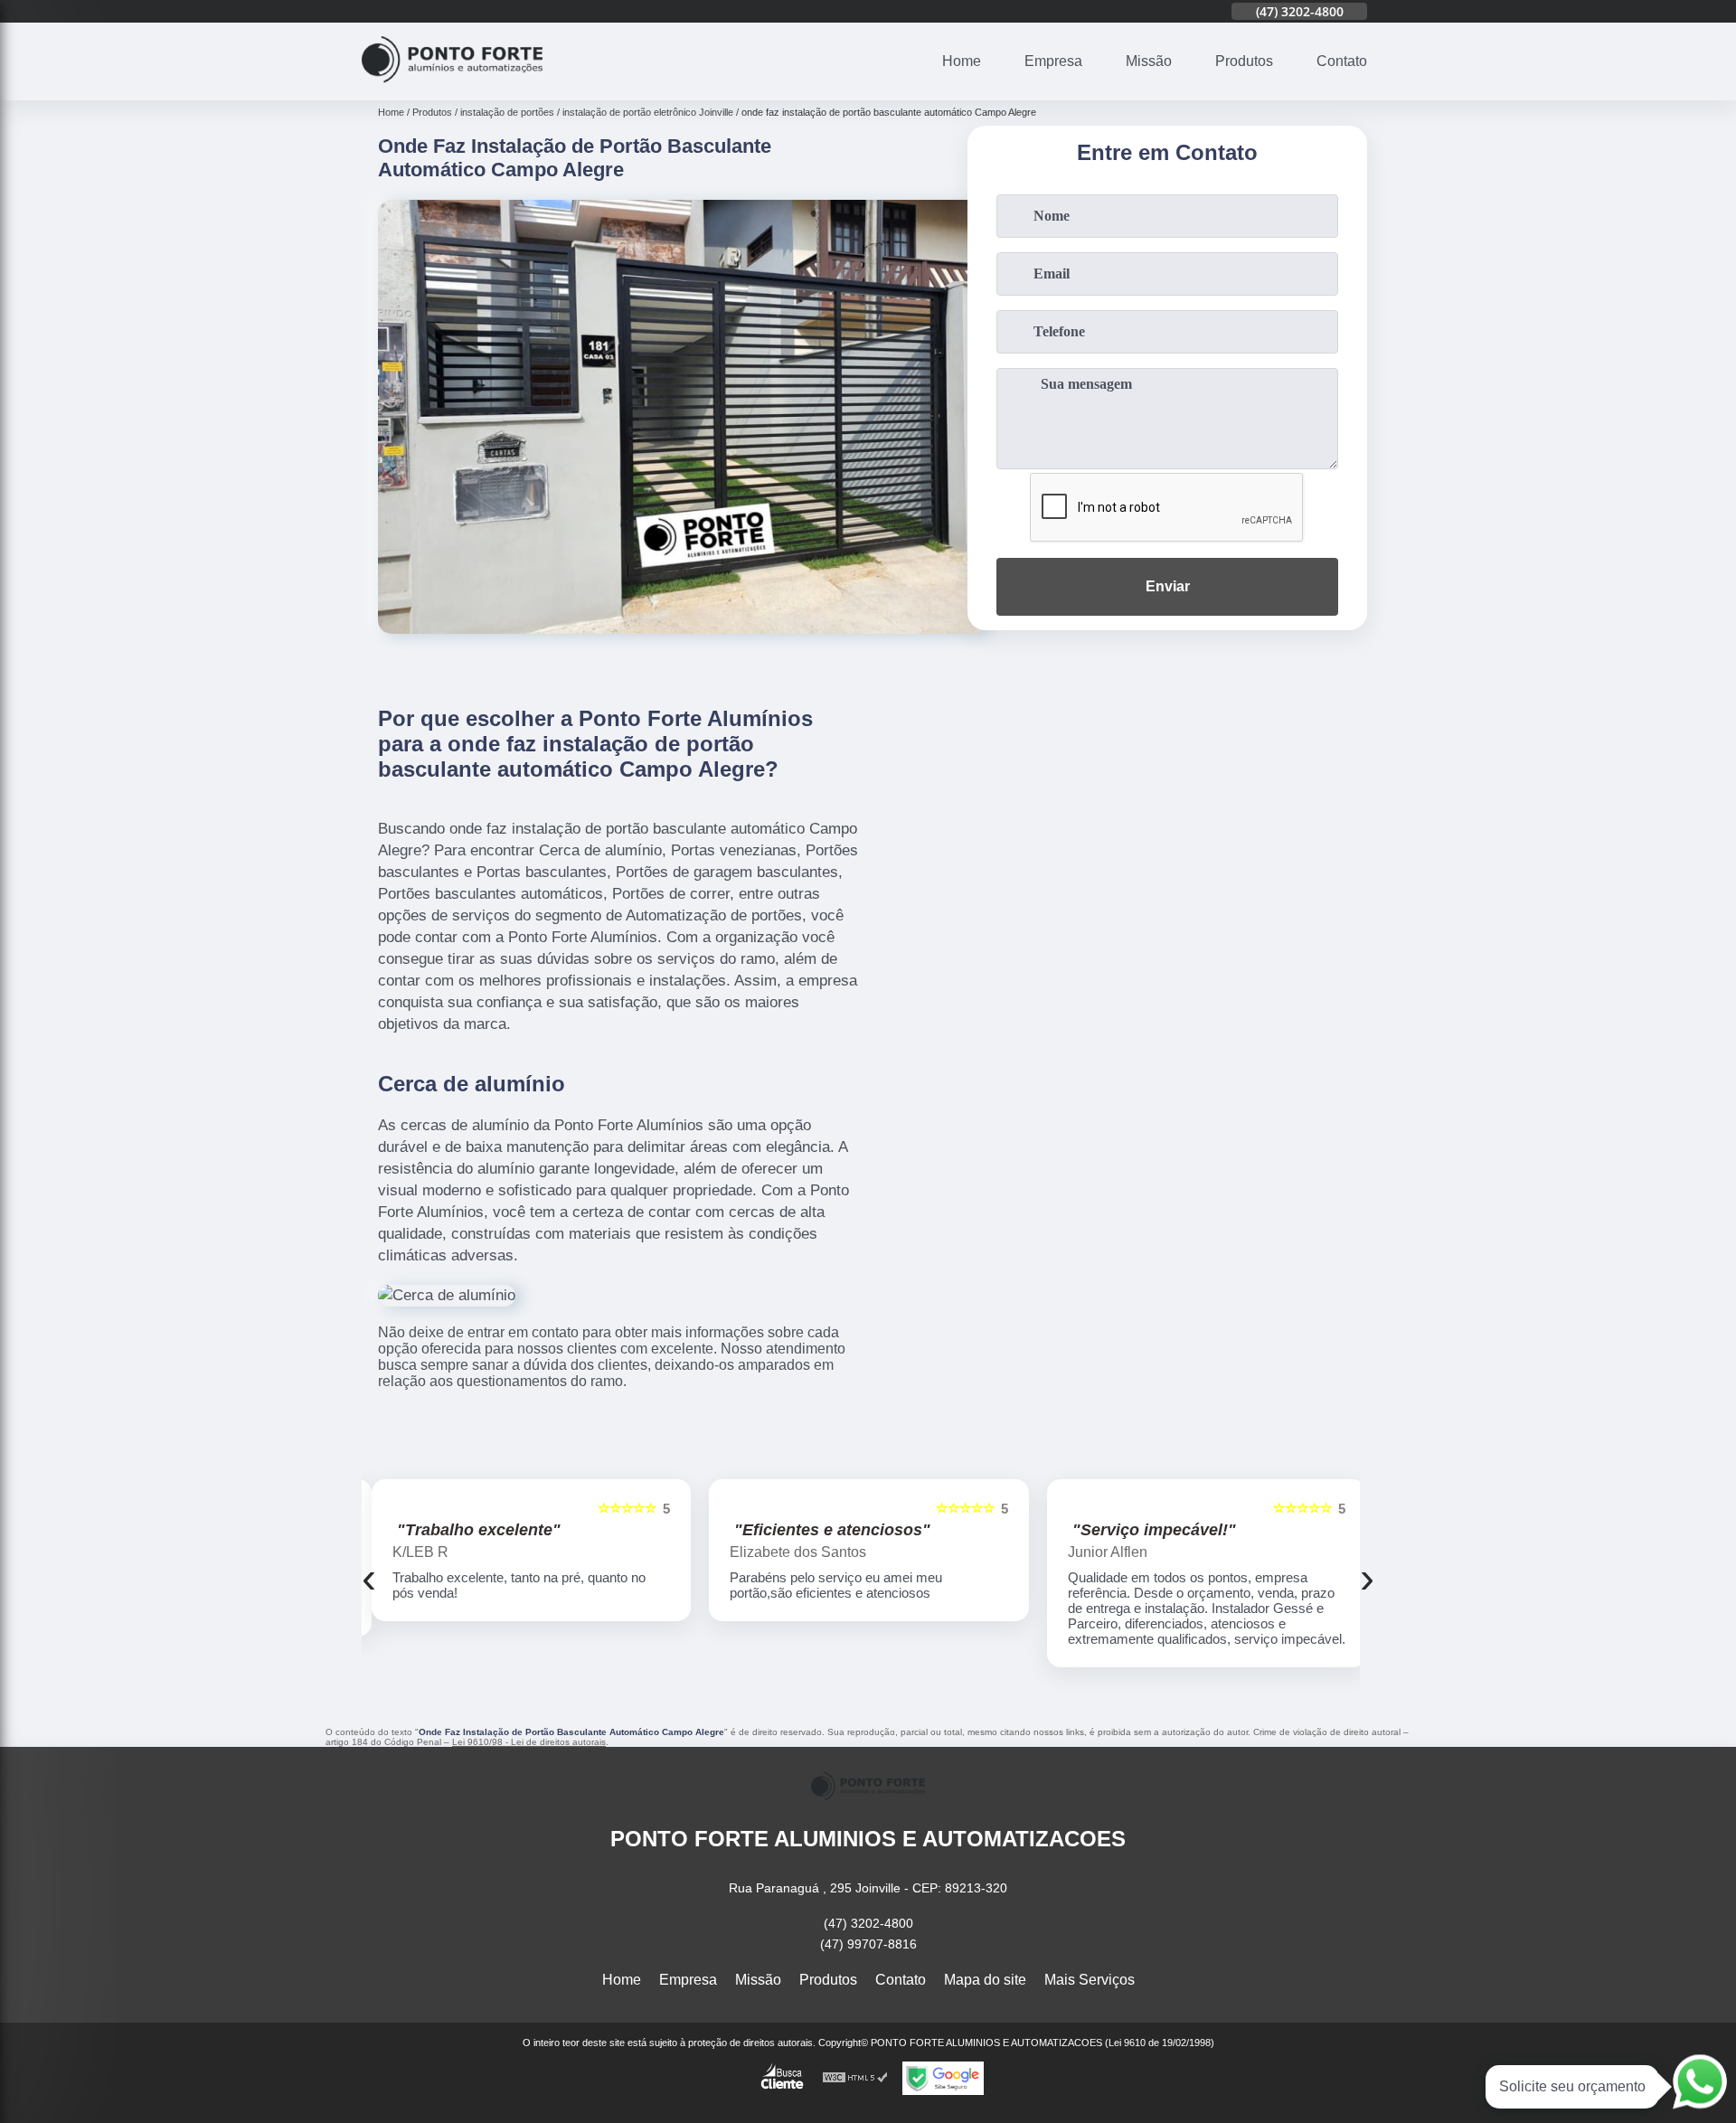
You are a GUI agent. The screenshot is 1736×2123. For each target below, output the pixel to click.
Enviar (1168, 586)
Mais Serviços (1090, 1980)
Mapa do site (985, 1980)
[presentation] (369, 1577)
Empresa (1053, 61)
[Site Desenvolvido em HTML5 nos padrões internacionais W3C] (855, 2078)
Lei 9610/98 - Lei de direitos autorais (529, 1742)
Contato (1342, 61)
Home (962, 61)
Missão (1149, 61)
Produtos (1244, 61)
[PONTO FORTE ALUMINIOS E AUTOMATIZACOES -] (452, 89)
